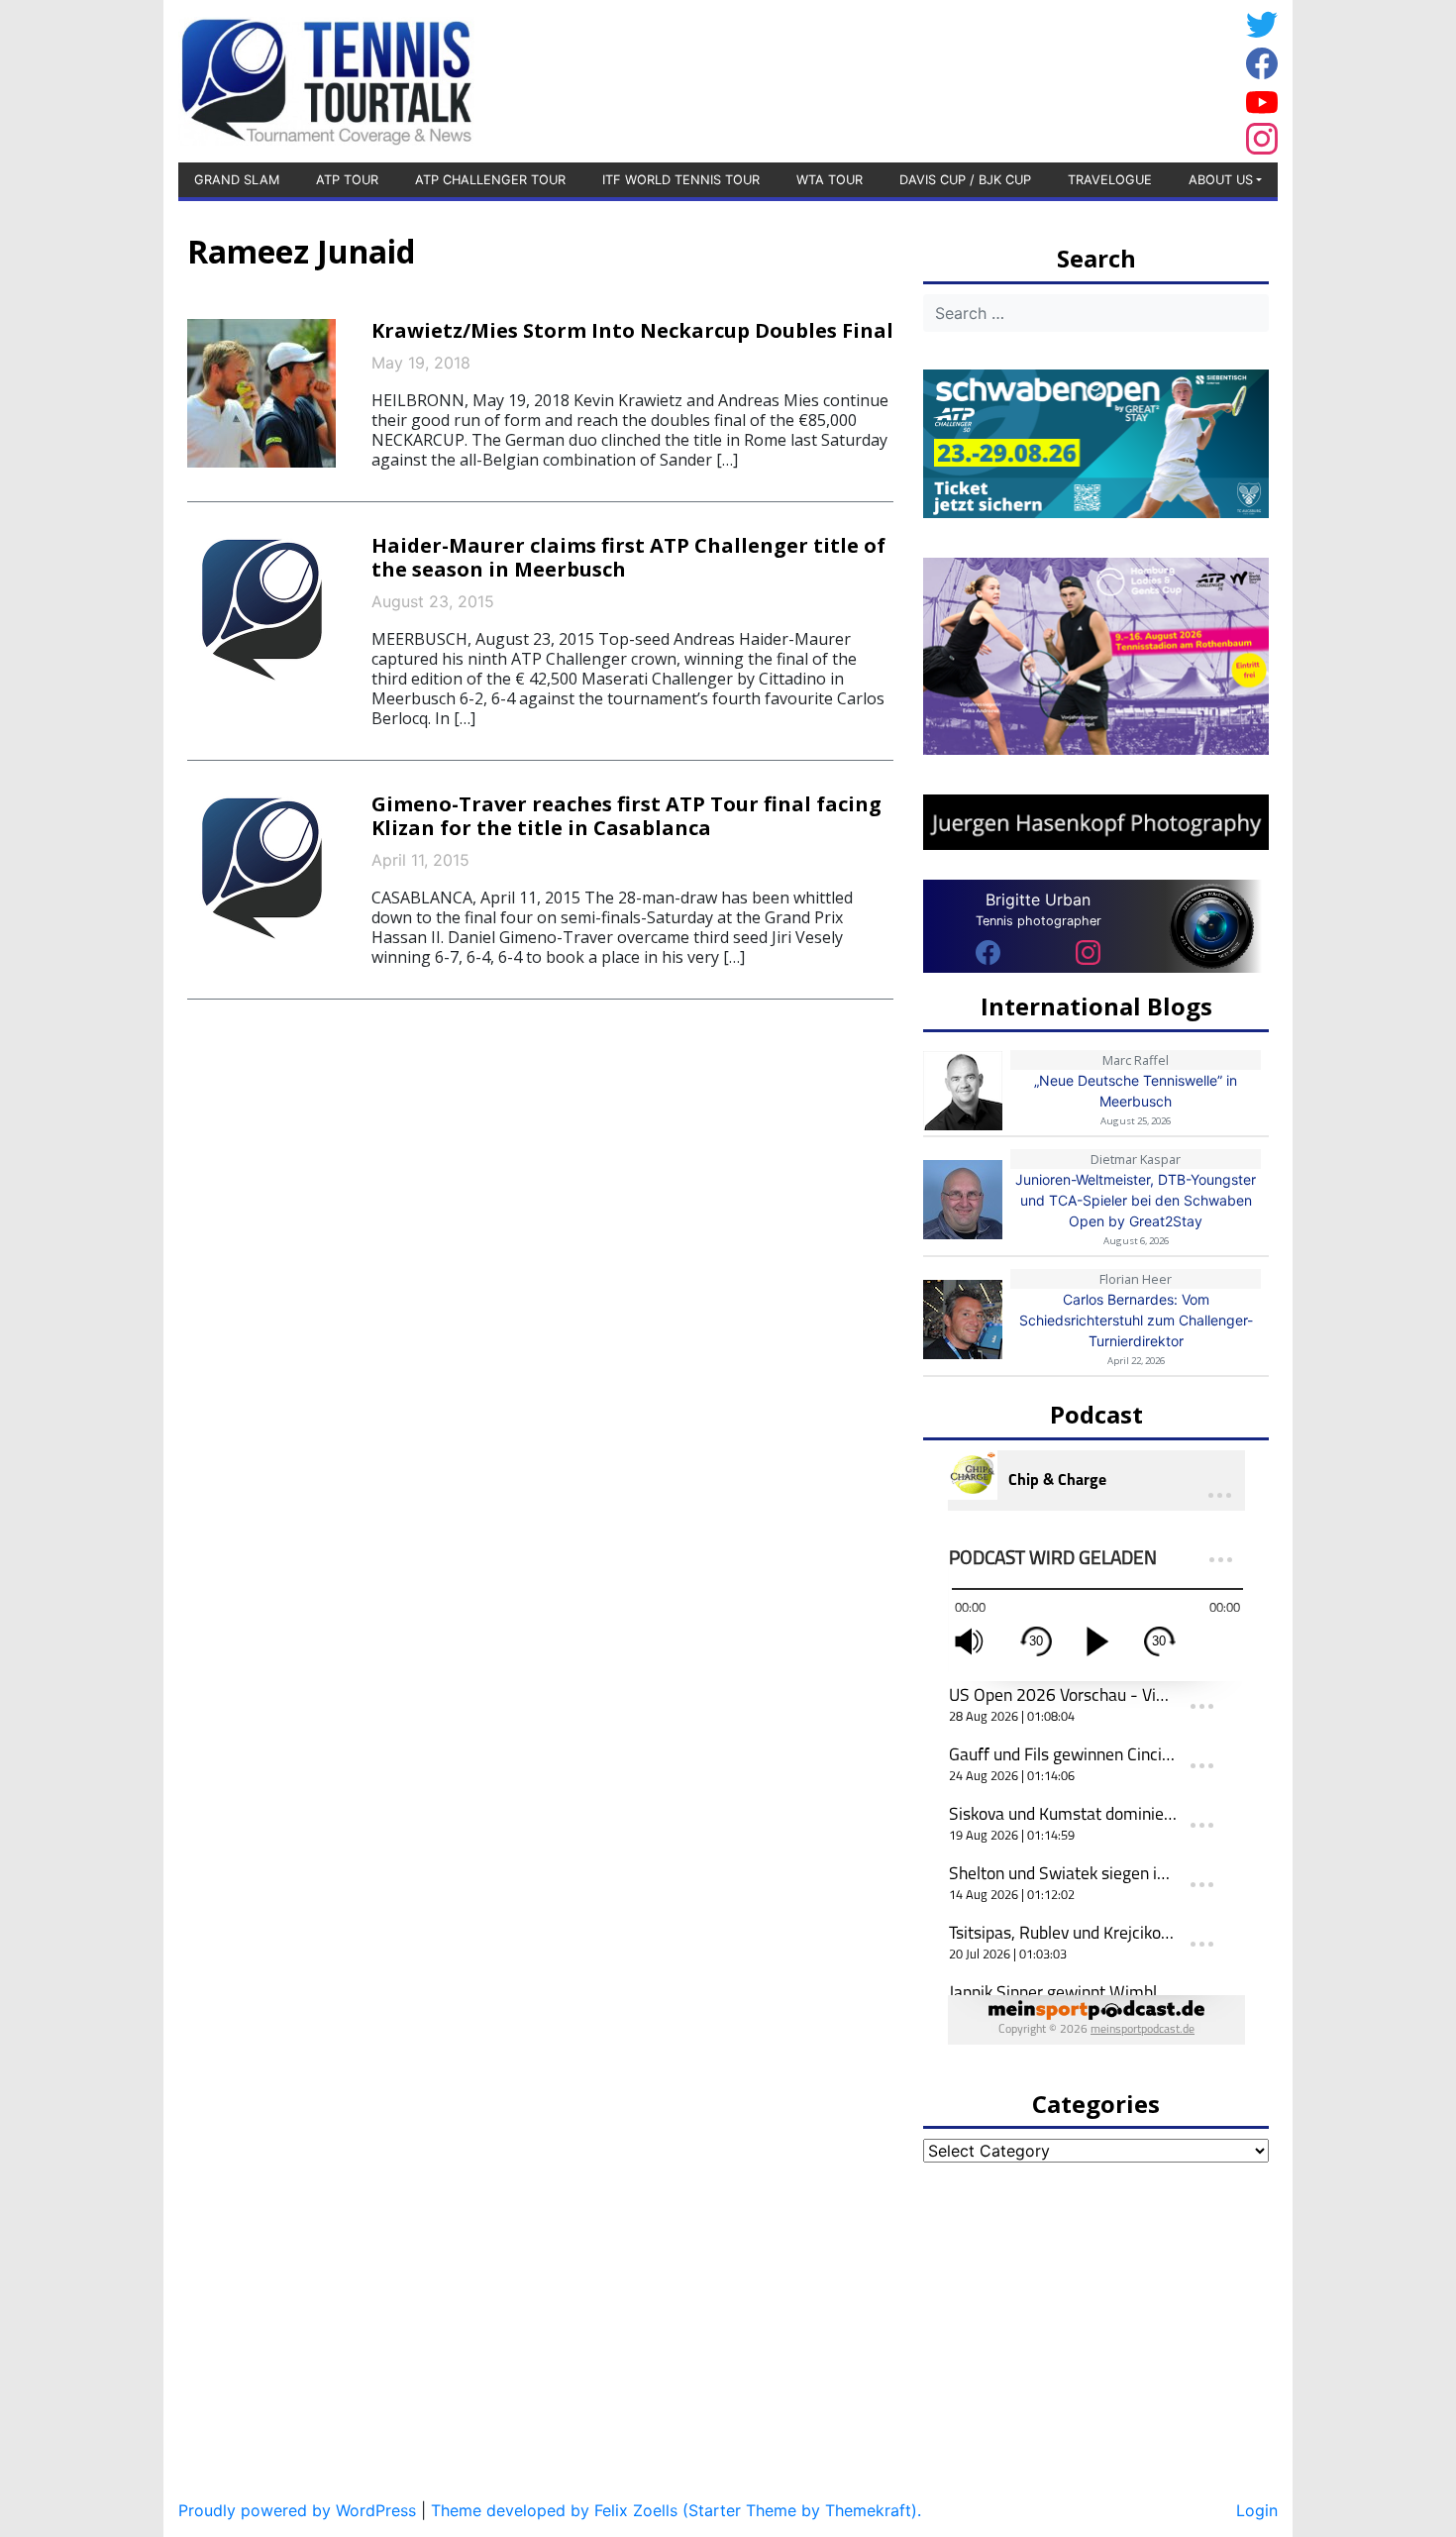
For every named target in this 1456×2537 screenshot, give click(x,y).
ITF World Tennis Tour (681, 180)
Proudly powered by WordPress (297, 2510)
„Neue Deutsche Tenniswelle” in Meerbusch (1136, 1091)
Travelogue (1110, 180)
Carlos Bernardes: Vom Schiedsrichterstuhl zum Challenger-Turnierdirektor (1136, 1320)
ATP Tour (347, 180)
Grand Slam (237, 180)
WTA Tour (830, 180)
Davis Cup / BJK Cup (965, 180)
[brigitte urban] (988, 951)
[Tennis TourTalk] (326, 79)
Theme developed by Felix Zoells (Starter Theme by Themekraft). (676, 2510)
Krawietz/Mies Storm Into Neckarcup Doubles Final (632, 330)
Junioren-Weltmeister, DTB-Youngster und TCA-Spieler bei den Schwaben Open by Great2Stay (1136, 1200)
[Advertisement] (1080, 78)
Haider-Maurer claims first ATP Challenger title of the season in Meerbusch (628, 557)
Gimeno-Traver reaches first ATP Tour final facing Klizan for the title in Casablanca (626, 816)
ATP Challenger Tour (490, 180)
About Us (1221, 180)
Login (1257, 2510)
